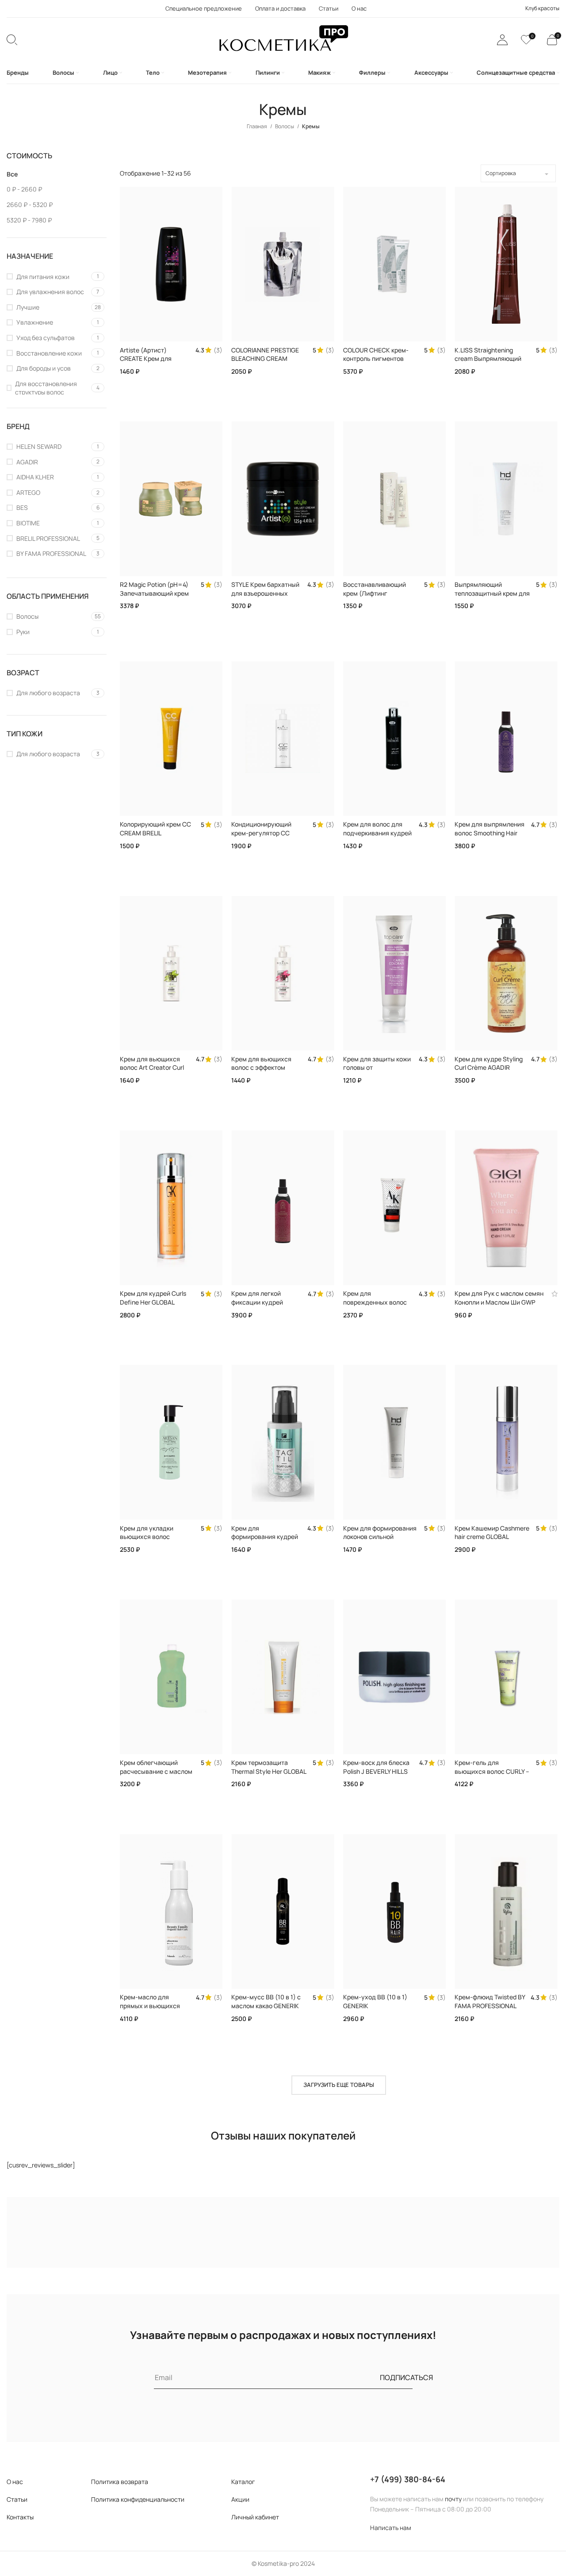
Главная (257, 126)
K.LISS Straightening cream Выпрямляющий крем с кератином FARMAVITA (488, 363)
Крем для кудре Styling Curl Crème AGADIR (489, 1063)
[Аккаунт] (502, 40)
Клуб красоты (542, 8)
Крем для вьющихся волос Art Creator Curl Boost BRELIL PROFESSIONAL (152, 1072)
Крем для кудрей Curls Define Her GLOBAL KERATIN (153, 1302)
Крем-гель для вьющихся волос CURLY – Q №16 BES (492, 1771)
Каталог (243, 2482)
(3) (218, 350)
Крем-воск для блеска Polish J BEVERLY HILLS (376, 1767)
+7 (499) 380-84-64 (408, 2479)
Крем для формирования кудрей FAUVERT (265, 1537)
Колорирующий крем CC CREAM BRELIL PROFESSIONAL (155, 833)
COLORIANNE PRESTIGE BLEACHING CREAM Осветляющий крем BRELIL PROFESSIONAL (265, 363)
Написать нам (391, 2528)
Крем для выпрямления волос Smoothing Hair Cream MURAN (490, 833)
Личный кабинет (255, 2517)
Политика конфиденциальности (138, 2499)
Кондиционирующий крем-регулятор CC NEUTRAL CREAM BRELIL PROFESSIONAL (266, 837)
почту (453, 2499)
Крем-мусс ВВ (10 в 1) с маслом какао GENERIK (266, 2001)
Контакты (20, 2517)
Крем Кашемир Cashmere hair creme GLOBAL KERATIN (492, 1537)
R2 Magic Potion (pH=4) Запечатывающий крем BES (154, 593)
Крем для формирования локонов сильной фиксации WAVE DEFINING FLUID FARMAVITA (381, 1541)
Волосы (285, 126)
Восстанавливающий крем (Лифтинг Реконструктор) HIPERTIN (381, 593)
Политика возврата (120, 2482)
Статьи (17, 2499)
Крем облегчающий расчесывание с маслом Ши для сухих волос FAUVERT (156, 1776)
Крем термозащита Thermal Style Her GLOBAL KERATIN (269, 1771)
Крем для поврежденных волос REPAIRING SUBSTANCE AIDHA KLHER (377, 1306)
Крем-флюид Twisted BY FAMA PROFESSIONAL (490, 2001)
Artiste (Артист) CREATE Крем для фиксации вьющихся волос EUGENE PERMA (152, 363)
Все (12, 174)
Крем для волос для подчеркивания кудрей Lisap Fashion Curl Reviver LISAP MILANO (377, 837)
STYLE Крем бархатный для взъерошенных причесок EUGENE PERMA (265, 597)
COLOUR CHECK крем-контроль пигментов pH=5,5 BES (376, 359)
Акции (240, 2499)
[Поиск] (12, 40)
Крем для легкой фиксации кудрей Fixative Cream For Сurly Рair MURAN (266, 1306)
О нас (15, 2482)
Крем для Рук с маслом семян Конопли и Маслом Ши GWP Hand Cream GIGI (499, 1302)
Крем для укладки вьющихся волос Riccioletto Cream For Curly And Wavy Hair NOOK (158, 1541)
